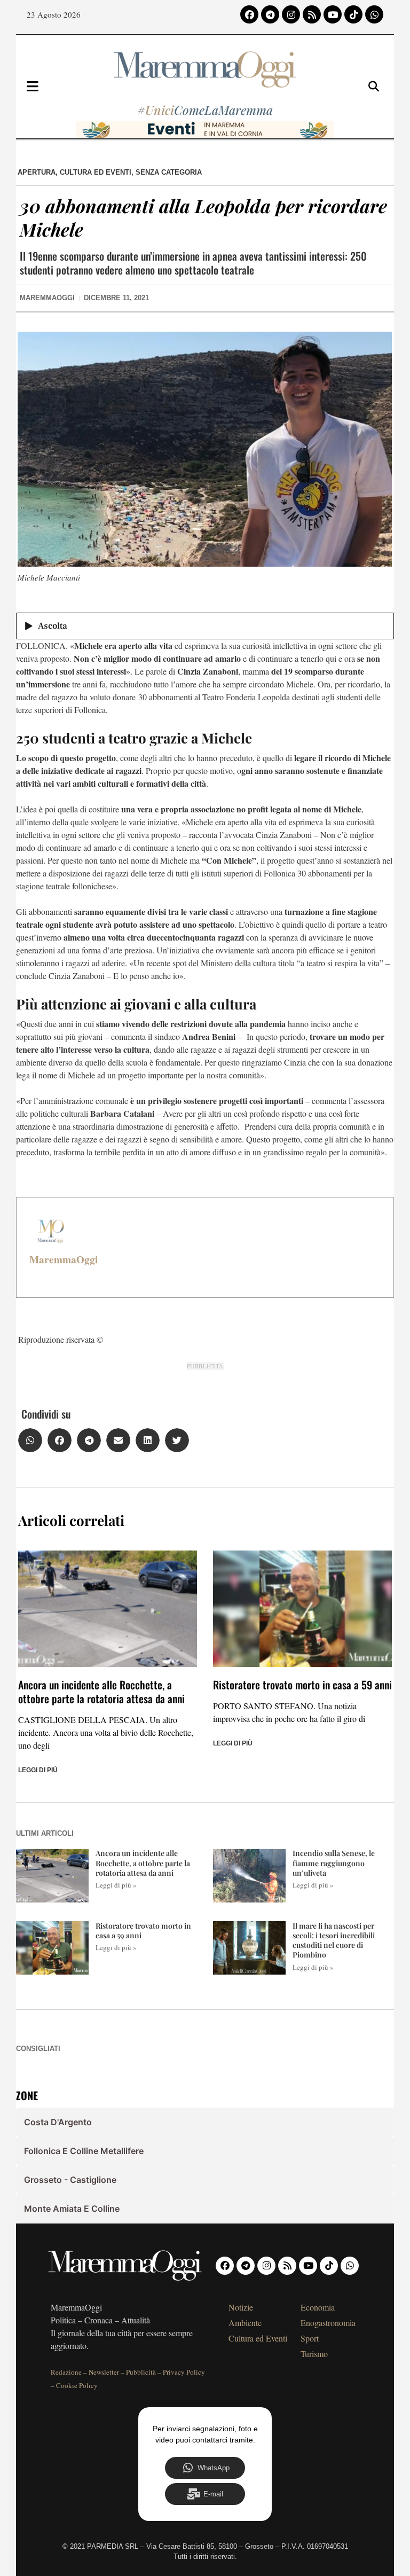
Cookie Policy (77, 2385)
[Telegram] (270, 14)
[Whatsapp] (374, 14)
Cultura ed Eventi (96, 172)
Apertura (37, 172)
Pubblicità (141, 2372)
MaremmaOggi (64, 1259)
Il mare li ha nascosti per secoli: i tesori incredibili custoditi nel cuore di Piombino (334, 1940)
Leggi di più (38, 1770)
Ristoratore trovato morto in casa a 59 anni (302, 1685)
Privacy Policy (184, 2372)
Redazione (66, 2372)
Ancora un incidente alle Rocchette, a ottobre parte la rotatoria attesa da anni (101, 1692)
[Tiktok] (353, 14)
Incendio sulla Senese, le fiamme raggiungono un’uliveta (334, 1863)
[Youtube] (333, 14)
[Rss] (312, 14)
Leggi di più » (116, 1885)
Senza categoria (169, 172)
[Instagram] (291, 14)
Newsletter (104, 2372)
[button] (30, 1440)
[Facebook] (249, 14)
